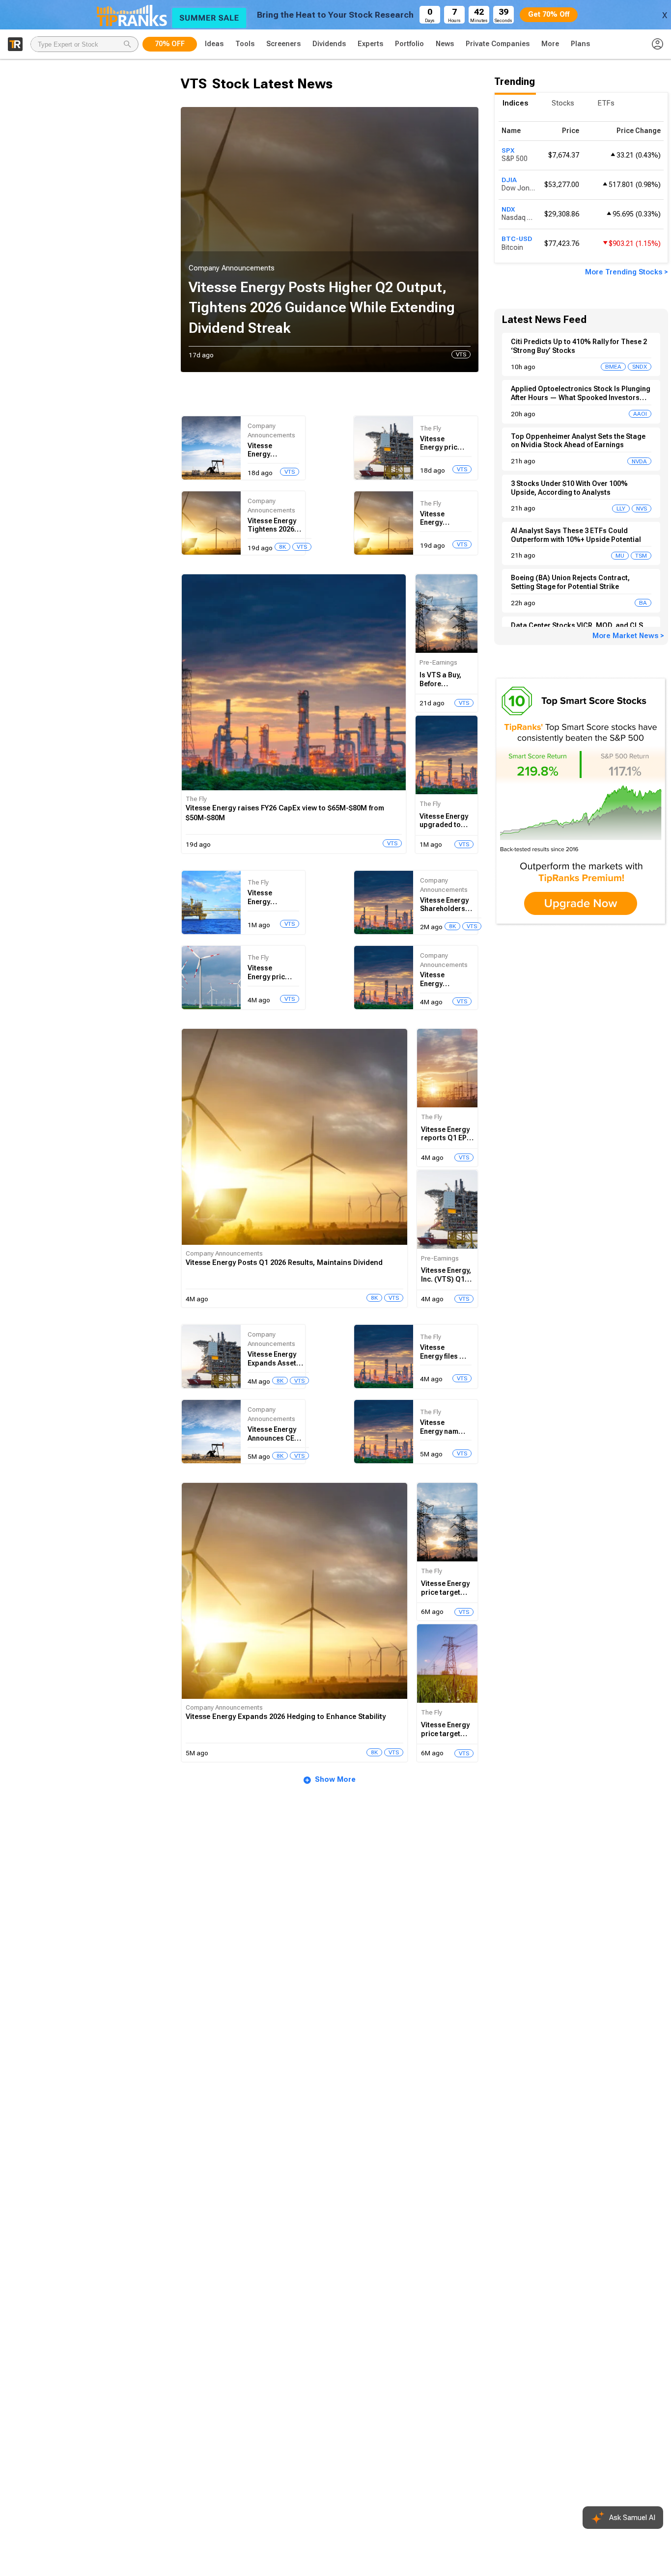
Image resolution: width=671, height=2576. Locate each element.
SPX (508, 150)
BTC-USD (517, 239)
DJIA (509, 180)
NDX (508, 209)
